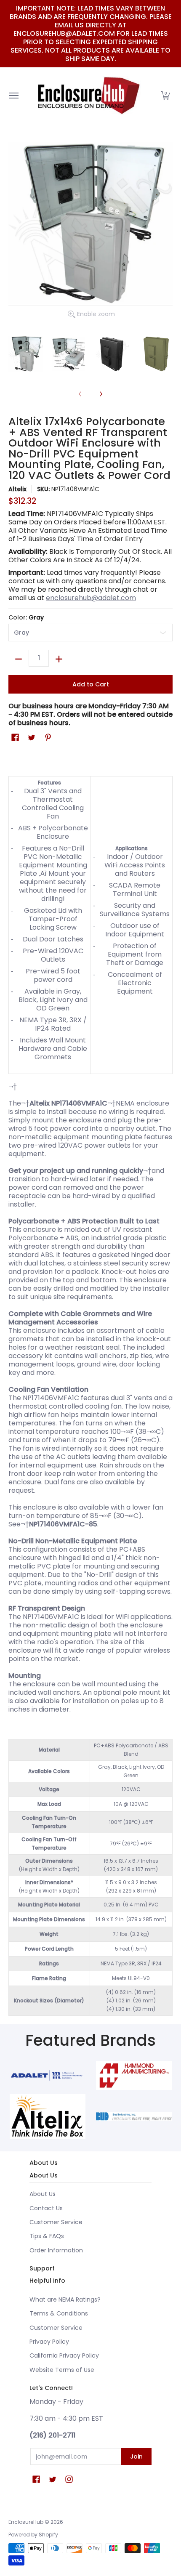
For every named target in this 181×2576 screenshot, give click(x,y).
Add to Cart (91, 684)
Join (136, 2456)
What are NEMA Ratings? (65, 2300)
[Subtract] (19, 659)
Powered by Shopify (33, 2535)
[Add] (59, 659)
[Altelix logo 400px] (47, 2116)
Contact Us (46, 2208)
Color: (26, 617)
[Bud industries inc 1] (134, 2116)
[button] (165, 96)
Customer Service (56, 2222)
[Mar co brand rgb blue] (47, 2075)
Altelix (17, 489)
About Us (43, 2194)
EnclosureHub (26, 2522)
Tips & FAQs (47, 2236)
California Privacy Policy (64, 2355)
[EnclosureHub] (88, 96)
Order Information (56, 2250)
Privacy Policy (49, 2342)
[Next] (101, 394)
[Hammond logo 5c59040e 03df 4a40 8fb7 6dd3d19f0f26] (134, 2076)
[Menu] (13, 96)
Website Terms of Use (62, 2370)
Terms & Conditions (59, 2313)
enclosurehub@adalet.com (91, 598)
